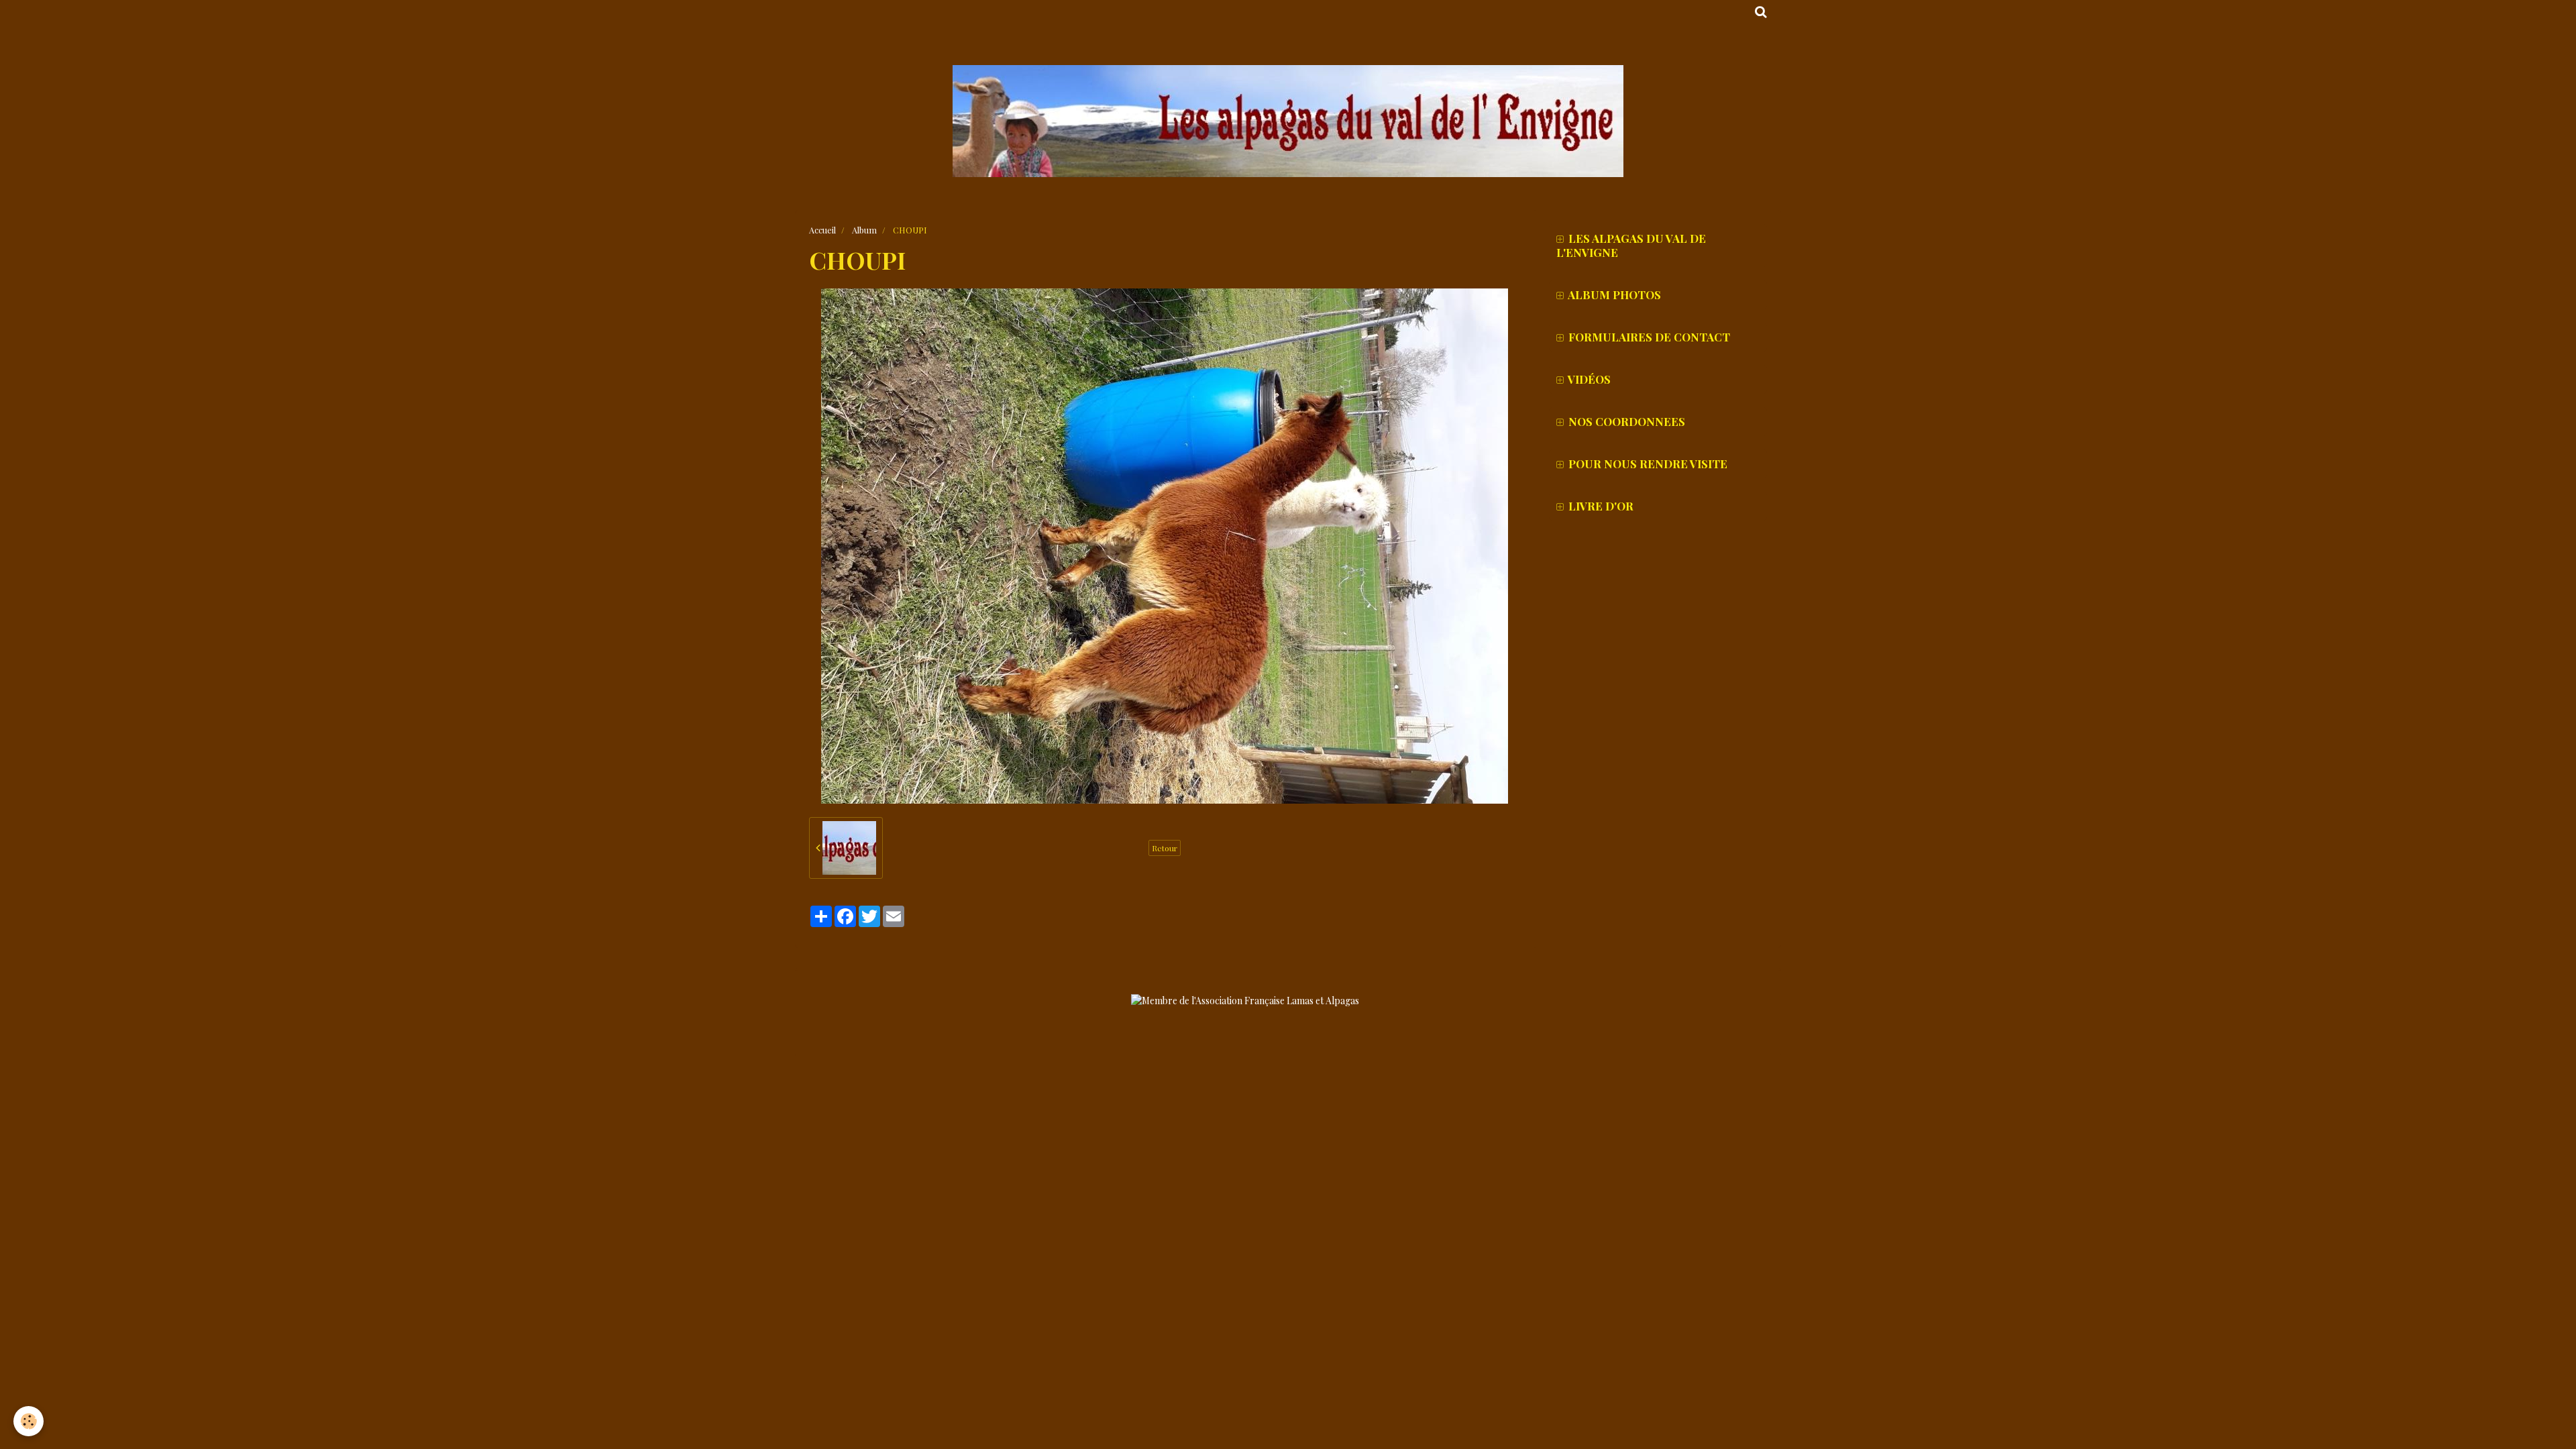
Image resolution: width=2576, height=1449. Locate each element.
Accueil (822, 230)
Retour (1165, 848)
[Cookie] (29, 1421)
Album (864, 230)
